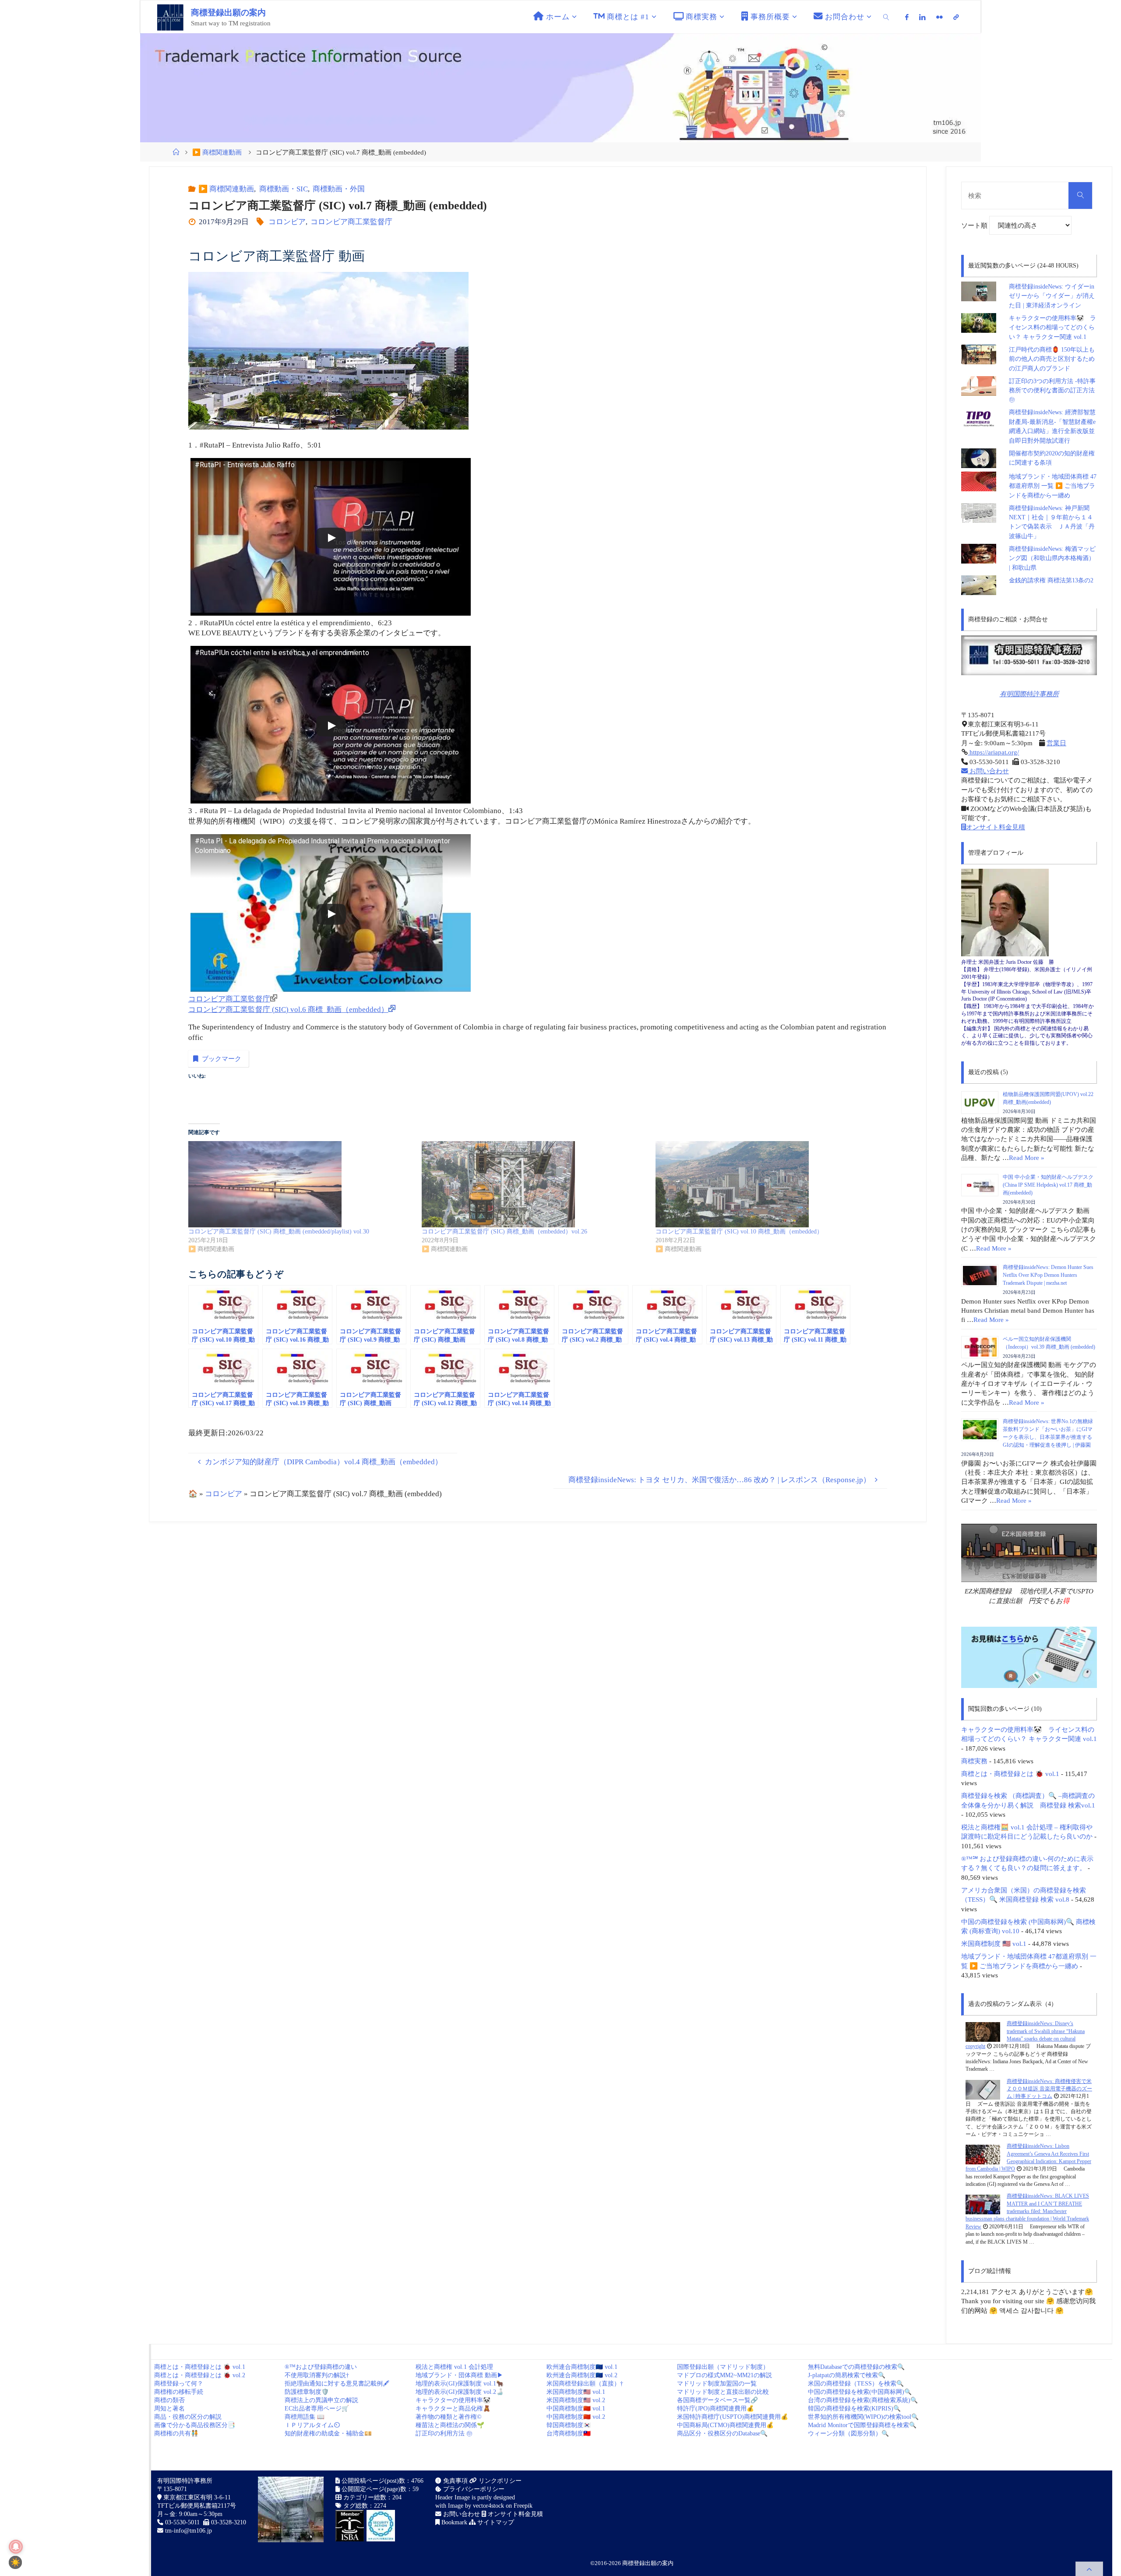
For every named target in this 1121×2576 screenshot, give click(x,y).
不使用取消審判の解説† (317, 2375)
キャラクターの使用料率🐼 (453, 2400)
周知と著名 (169, 2409)
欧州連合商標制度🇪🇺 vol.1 (582, 2367)
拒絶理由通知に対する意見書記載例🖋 (337, 2384)
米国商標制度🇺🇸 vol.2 (576, 2400)
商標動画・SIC (283, 189)
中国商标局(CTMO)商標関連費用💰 (725, 2425)
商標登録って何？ (179, 2384)
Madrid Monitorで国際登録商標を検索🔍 (862, 2425)
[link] (886, 17)
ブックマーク (222, 1059)
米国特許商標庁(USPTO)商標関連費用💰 (733, 2417)
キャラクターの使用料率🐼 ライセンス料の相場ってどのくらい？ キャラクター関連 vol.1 (1052, 328)
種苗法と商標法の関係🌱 (450, 2425)
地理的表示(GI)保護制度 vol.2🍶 (460, 2392)
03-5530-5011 (182, 2522)
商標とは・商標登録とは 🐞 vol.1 (1010, 1774)
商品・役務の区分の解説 (188, 2417)
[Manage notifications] (16, 2547)
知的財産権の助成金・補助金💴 (328, 2433)
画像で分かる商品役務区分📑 (195, 2425)
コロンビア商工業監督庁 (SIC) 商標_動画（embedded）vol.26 (504, 1232)
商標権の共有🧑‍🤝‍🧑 (176, 2433)
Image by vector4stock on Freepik (490, 2506)
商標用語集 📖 (305, 2417)
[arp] (956, 17)
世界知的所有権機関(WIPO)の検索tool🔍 (863, 2417)
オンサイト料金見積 (996, 827)
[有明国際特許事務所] (1029, 655)
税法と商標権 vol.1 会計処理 (454, 2367)
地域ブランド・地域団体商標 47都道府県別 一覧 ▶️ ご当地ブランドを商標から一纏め (1053, 486)
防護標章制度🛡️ (307, 2392)
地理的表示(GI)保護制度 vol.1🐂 (460, 2384)
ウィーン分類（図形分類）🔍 (848, 2433)
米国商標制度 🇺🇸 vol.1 (994, 1943)
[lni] (922, 17)
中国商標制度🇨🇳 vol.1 (576, 2409)
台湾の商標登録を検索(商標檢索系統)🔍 (863, 2400)
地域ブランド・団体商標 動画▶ (459, 2375)
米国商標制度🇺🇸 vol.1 (576, 2392)
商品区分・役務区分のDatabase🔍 (722, 2433)
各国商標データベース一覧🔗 (717, 2400)
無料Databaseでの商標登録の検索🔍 (856, 2367)
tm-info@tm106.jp (189, 2531)
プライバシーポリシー (473, 2489)
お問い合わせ (988, 771)
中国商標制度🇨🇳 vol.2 (576, 2417)
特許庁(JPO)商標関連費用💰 (716, 2409)
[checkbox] (15, 2562)
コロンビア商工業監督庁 (351, 222)
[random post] (983, 2031)
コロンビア (287, 222)
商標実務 (974, 1761)
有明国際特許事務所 (1029, 694)
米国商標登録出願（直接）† (585, 2384)
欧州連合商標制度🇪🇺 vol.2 (582, 2375)
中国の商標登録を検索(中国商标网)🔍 (860, 2392)
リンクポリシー (499, 2481)
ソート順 (975, 225)
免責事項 (455, 2481)
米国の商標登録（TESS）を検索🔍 (856, 2384)
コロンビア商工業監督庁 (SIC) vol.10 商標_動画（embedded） (739, 1232)
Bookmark (453, 2522)
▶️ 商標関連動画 (217, 152)
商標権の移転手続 (179, 2392)
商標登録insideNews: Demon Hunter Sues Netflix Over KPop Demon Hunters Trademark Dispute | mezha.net (1048, 1275)
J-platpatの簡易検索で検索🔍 (847, 2375)
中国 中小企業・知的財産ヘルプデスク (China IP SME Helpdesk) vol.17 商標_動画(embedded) (1048, 1185)
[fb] (907, 17)
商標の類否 (169, 2400)
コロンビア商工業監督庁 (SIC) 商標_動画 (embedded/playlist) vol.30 (279, 1232)
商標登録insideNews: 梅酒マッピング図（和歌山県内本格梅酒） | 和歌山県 (1052, 558)
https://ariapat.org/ (993, 752)
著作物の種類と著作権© (449, 2417)
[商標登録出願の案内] (170, 17)
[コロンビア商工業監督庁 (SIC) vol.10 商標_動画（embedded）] (768, 1184)
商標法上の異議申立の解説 (321, 2400)
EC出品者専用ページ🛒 (317, 2409)
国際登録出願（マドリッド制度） (723, 2367)
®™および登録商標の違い (321, 2367)
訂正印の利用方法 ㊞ (444, 2433)
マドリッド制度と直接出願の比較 (723, 2392)
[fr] (939, 17)
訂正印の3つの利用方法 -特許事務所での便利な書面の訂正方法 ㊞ (1052, 391)
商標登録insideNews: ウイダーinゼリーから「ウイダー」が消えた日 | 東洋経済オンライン (1052, 296)
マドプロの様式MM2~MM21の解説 (724, 2375)
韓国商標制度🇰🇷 (569, 2425)
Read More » (1027, 1158)
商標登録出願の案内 (228, 12)
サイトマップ (495, 2522)
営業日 (1056, 743)
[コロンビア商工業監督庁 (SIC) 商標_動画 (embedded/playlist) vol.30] (301, 1184)
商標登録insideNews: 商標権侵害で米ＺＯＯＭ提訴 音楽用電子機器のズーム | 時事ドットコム (1049, 2089)
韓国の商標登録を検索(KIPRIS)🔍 (854, 2409)
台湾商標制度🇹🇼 (569, 2433)
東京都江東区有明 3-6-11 (196, 2497)
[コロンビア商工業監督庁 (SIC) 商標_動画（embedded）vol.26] (534, 1184)
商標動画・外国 (339, 189)
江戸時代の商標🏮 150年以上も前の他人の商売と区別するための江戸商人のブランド (1052, 359)
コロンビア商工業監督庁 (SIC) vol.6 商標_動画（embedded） (288, 1010)
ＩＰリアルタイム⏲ (312, 2425)
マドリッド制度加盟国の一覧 (717, 2384)
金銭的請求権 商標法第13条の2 (1051, 580)
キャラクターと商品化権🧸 (453, 2409)
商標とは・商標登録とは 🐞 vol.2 (200, 2375)
